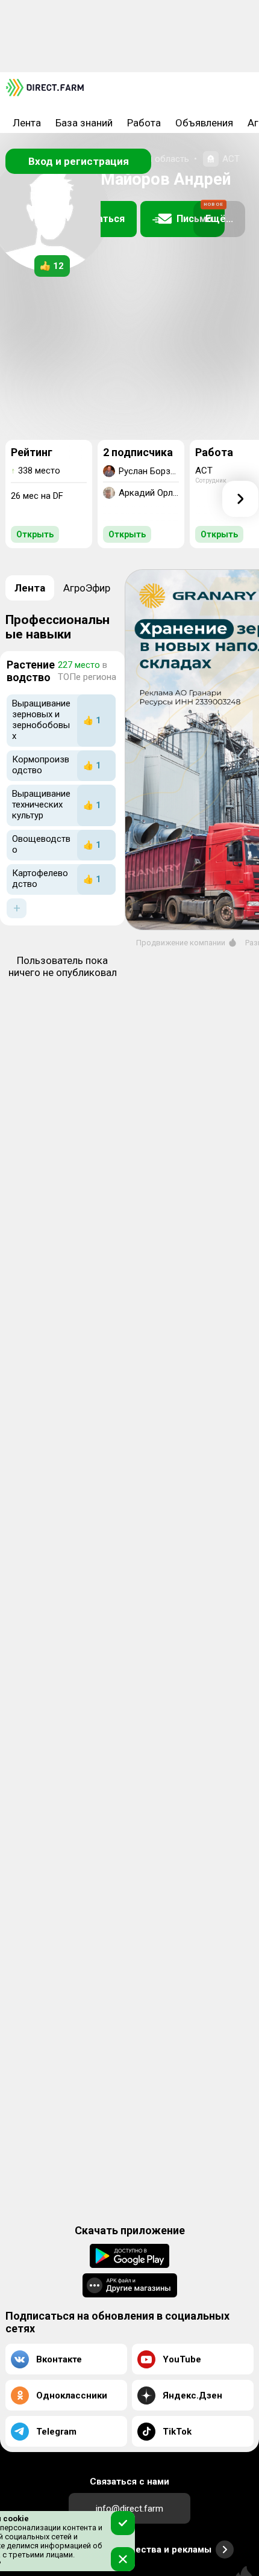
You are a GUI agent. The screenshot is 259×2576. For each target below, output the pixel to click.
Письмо (200, 213)
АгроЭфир (87, 588)
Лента (27, 123)
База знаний (84, 123)
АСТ (231, 159)
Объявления (204, 123)
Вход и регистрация (79, 161)
